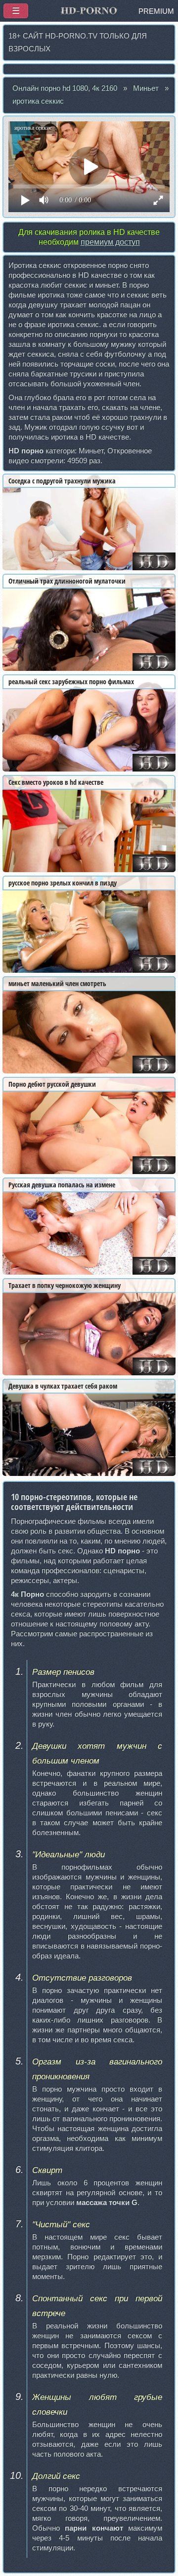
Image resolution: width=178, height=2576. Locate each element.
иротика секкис (38, 101)
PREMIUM (156, 11)
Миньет (146, 88)
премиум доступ (110, 242)
